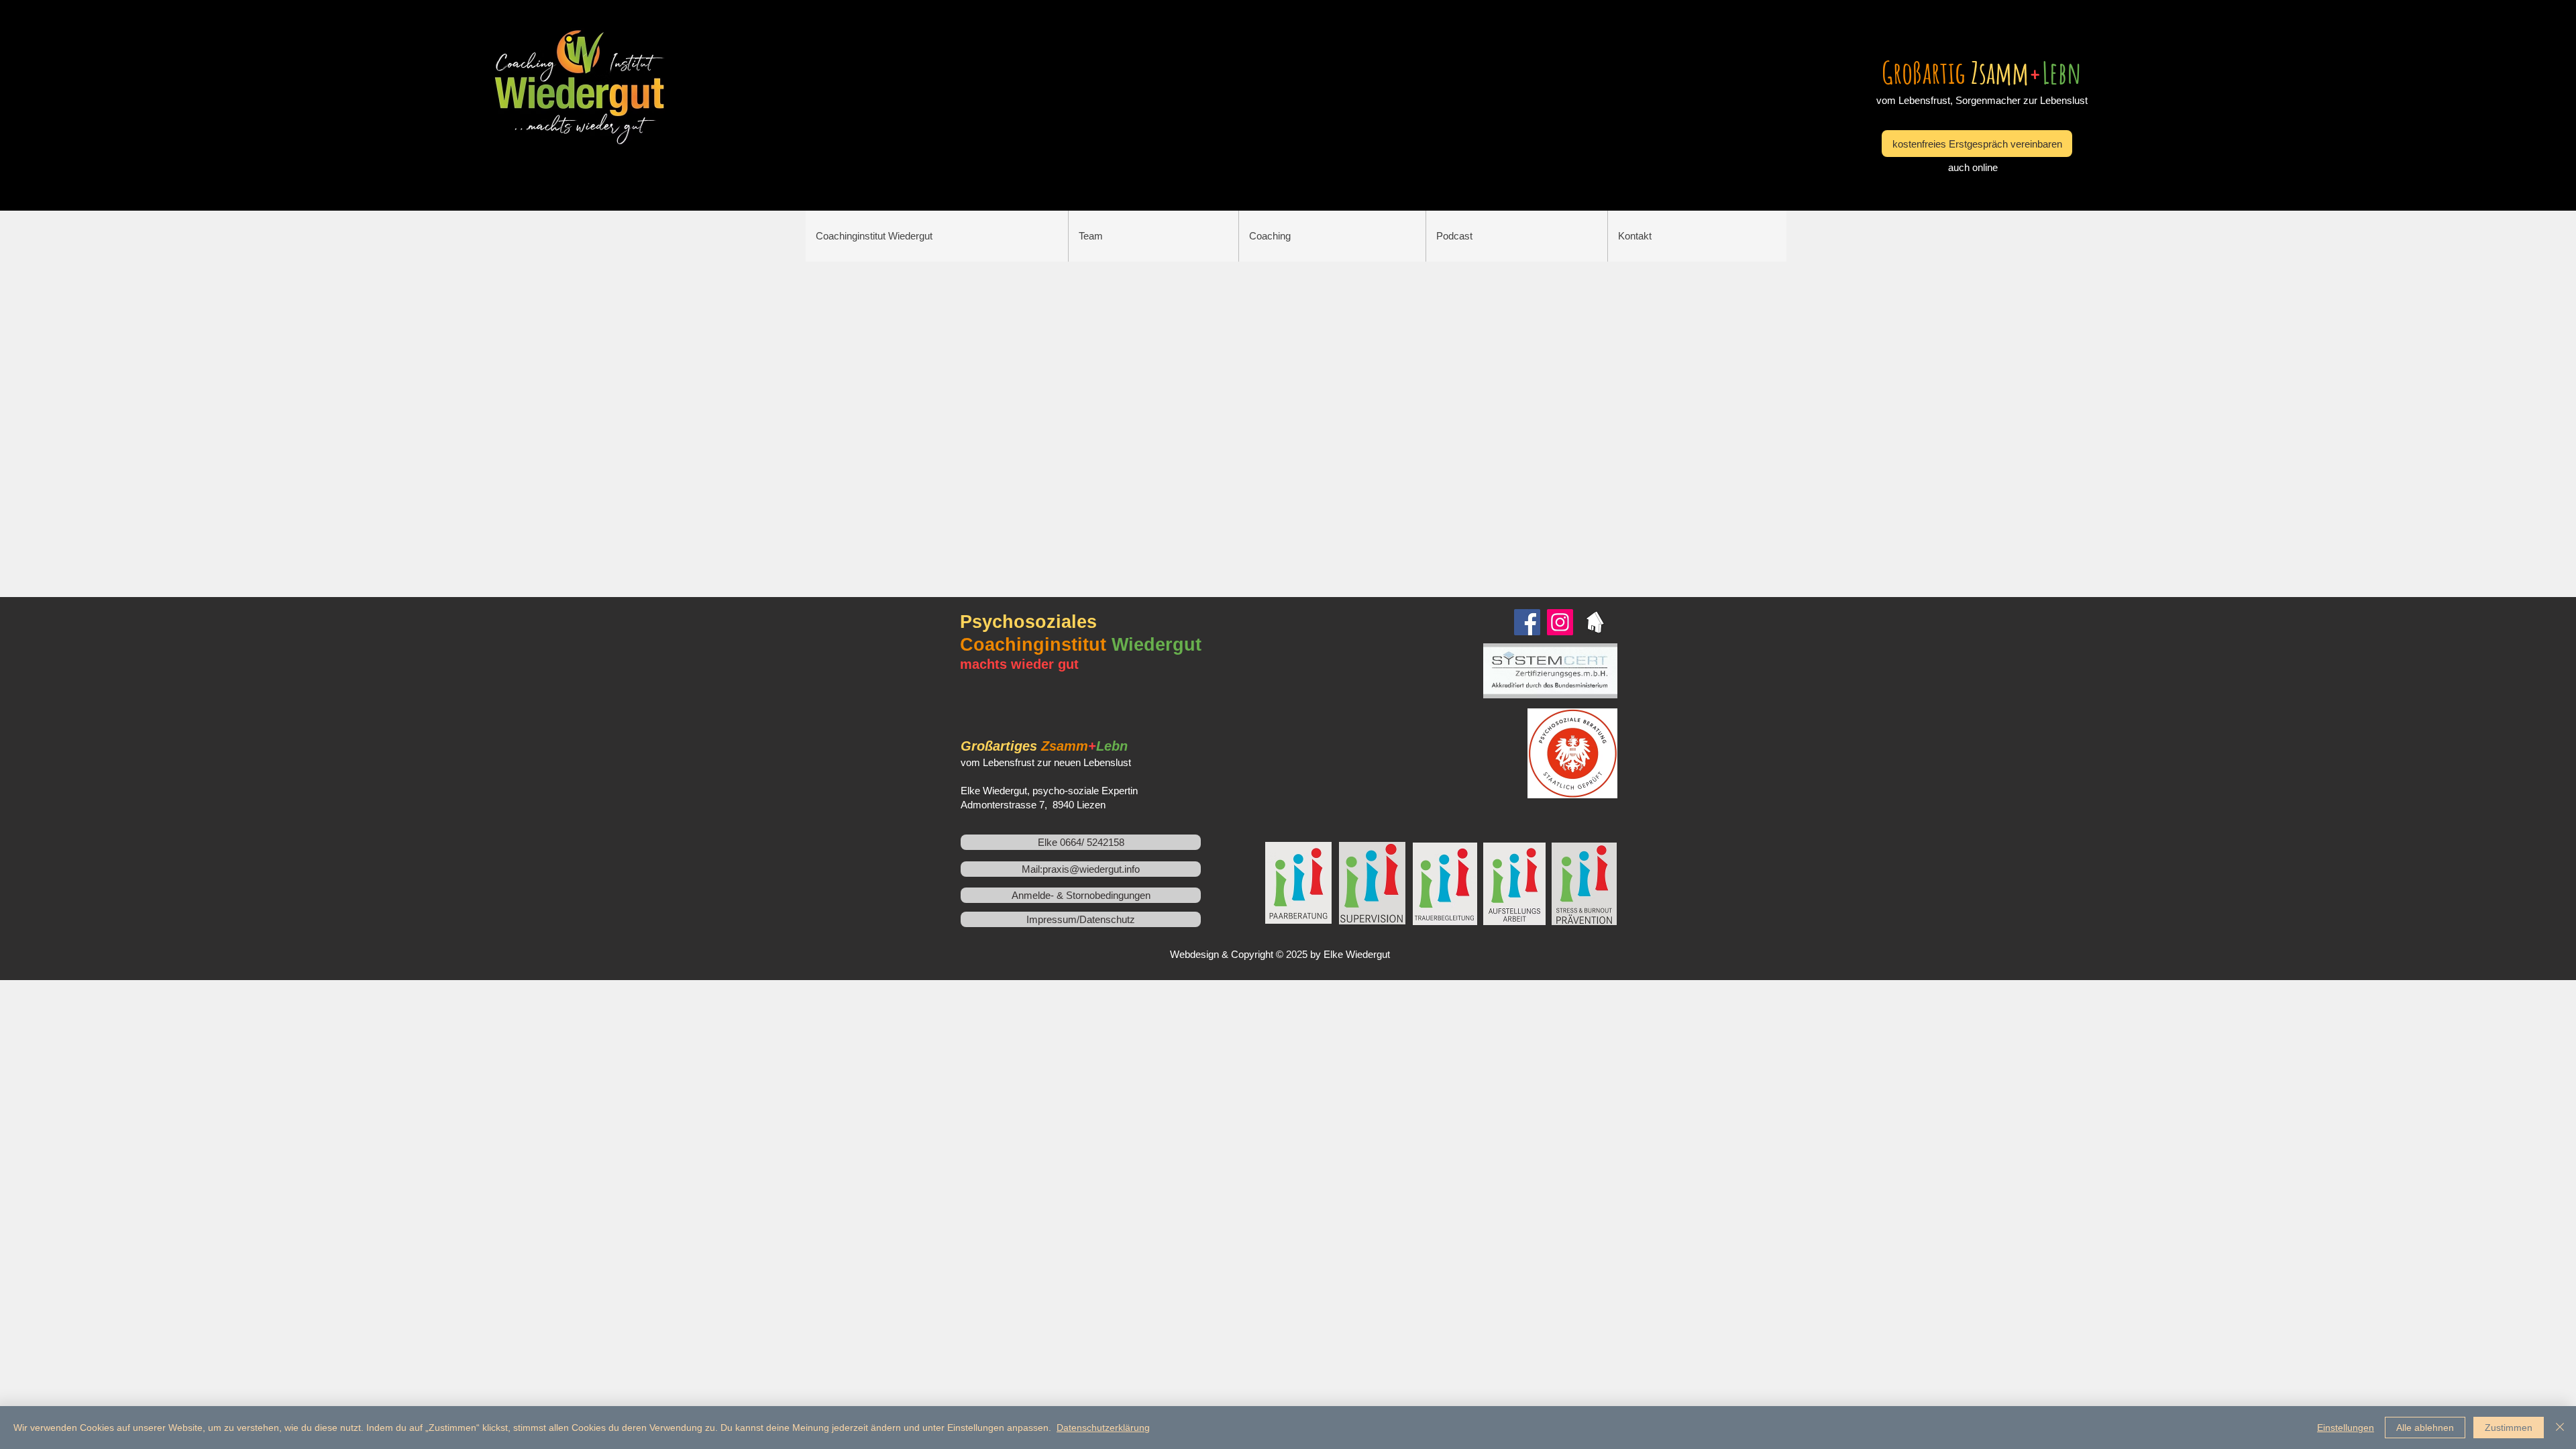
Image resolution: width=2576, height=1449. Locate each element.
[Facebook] (1527, 622)
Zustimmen (2509, 1428)
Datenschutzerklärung (1103, 1428)
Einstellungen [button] (2346, 1428)
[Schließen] (2560, 1428)
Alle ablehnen (2425, 1428)
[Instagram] (1560, 622)
